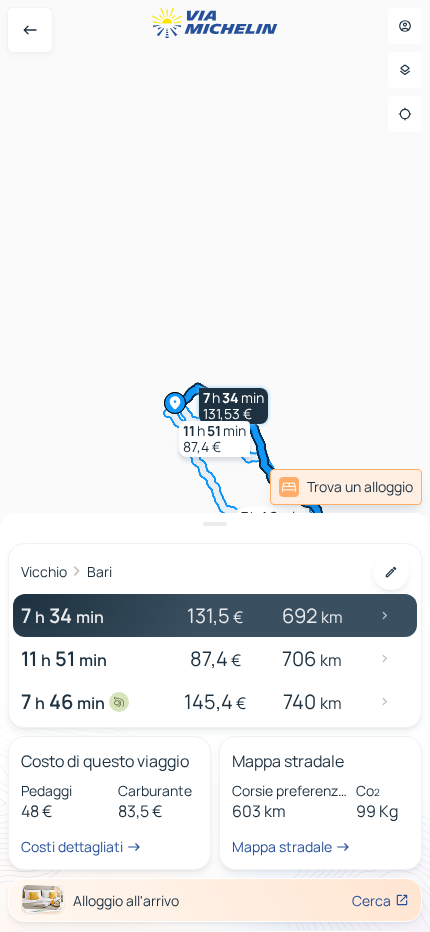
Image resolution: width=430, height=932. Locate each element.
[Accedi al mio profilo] (405, 26)
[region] (215, 466)
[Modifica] (391, 572)
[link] (373, 487)
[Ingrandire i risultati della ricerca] (215, 524)
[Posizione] (405, 114)
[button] (233, 406)
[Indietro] (30, 30)
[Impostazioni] (405, 70)
